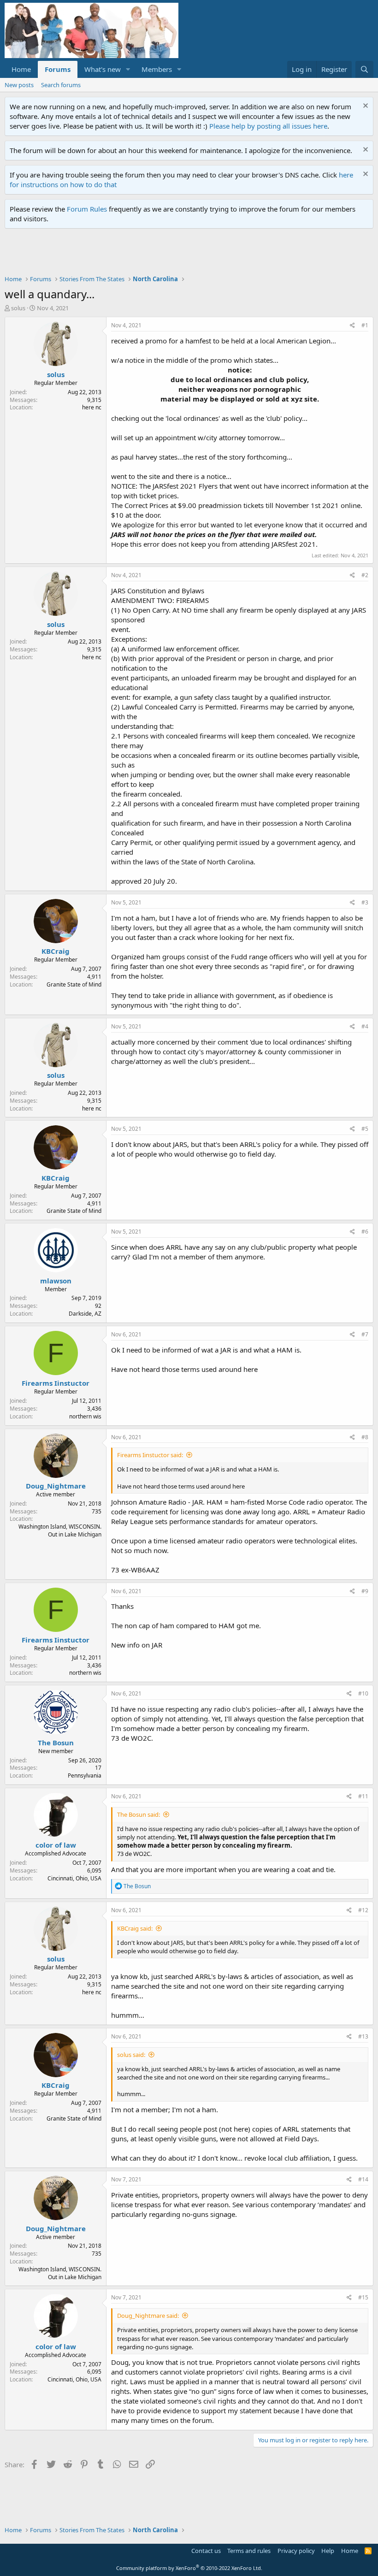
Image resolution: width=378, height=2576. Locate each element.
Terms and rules (249, 2551)
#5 (365, 1129)
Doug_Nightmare (56, 1486)
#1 (365, 325)
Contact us (206, 2551)
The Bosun (56, 1743)
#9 (365, 1591)
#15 (363, 2297)
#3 (365, 902)
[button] (128, 69)
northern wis (85, 1416)
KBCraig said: (135, 1928)
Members (157, 69)
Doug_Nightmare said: (148, 2316)
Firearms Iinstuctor (56, 1383)
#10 (363, 1693)
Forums (58, 69)
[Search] (364, 69)
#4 (365, 1026)
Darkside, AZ (85, 1314)
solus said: (131, 2055)
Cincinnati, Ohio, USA (74, 1878)
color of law (56, 1845)
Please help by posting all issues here (268, 126)
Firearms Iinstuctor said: (150, 1455)
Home (21, 69)
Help (328, 2551)
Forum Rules (87, 209)
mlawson (56, 1281)
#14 (363, 2179)
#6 (365, 1232)
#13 (363, 2036)
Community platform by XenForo (189, 2568)
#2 (365, 575)
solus (18, 308)
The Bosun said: (139, 1814)
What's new (103, 69)
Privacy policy (296, 2551)
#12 (363, 1910)
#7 (365, 1334)
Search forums (61, 85)
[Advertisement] (172, 254)
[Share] (352, 326)
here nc (92, 407)
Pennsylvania (85, 1775)
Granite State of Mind (74, 984)
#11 (363, 1796)
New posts (19, 85)
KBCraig (56, 951)
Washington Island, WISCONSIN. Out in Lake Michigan (60, 1530)
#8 (365, 1437)
